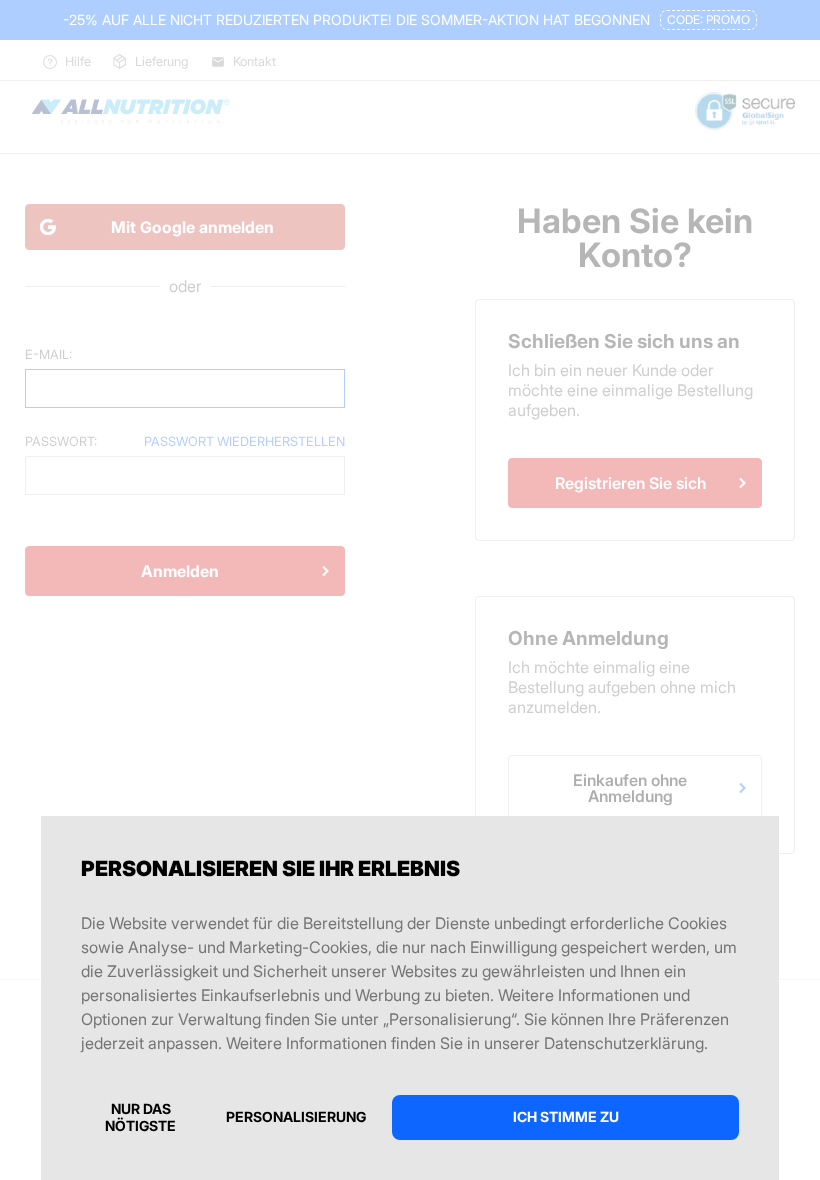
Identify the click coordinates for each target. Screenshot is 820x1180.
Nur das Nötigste (140, 1117)
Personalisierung (296, 1116)
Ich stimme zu (566, 1116)
